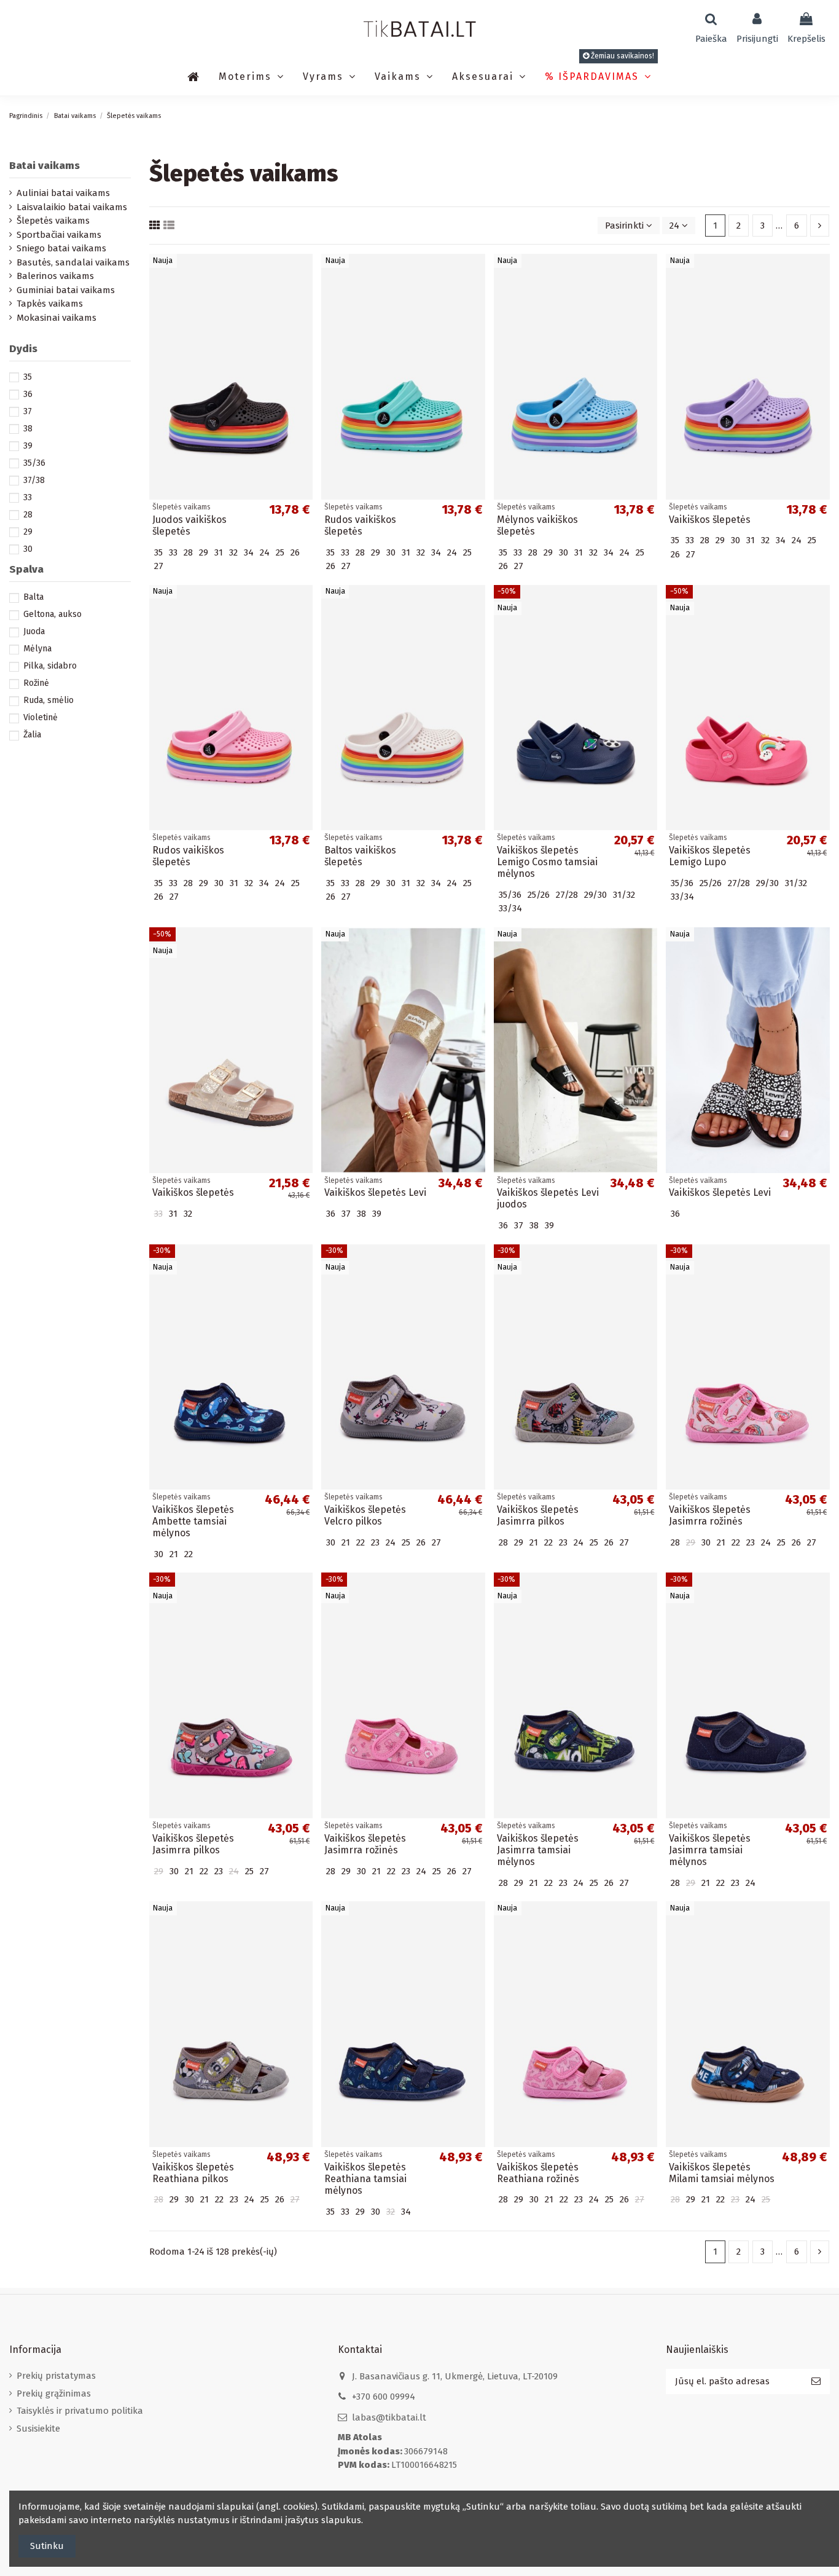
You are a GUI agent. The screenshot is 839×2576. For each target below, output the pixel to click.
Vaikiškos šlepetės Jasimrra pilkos (538, 1515)
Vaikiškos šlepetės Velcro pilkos (365, 1515)
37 (28, 411)
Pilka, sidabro (50, 666)
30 (28, 549)
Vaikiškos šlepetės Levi (375, 1192)
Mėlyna (37, 649)
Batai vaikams (45, 166)
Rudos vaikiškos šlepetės (360, 525)
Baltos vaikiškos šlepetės (360, 856)
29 (28, 532)
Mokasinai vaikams (57, 318)
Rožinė (36, 683)
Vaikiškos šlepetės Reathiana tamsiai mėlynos (365, 2179)
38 (28, 429)
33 (28, 497)
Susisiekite (38, 2429)
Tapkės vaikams (50, 304)
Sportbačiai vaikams (59, 235)
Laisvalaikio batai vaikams (72, 207)
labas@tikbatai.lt (389, 2417)
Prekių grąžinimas (54, 2393)
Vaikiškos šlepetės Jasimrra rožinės (710, 1515)
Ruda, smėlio (49, 700)
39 (28, 446)
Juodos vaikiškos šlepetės (189, 525)
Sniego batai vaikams (61, 248)
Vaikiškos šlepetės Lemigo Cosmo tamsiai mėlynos (547, 862)
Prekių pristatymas (56, 2376)
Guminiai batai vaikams (66, 290)
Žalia (32, 735)
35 (28, 377)
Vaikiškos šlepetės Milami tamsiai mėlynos (722, 2173)
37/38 (34, 480)
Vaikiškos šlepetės (710, 520)
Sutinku (47, 2546)
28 (28, 515)
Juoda (34, 631)
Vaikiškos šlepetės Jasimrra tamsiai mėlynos (538, 1850)
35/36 (34, 463)
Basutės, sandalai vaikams (73, 262)
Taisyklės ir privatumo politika (80, 2411)
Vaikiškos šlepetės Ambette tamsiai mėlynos (193, 1521)
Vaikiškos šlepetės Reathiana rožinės (538, 2173)
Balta (33, 597)
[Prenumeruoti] (816, 2382)
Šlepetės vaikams (53, 221)
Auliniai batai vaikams (63, 193)
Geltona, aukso (53, 614)
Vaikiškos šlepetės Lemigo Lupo (710, 856)
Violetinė (41, 717)
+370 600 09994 (384, 2397)
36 (28, 394)
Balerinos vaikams (55, 276)
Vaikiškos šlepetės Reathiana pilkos (193, 2173)
